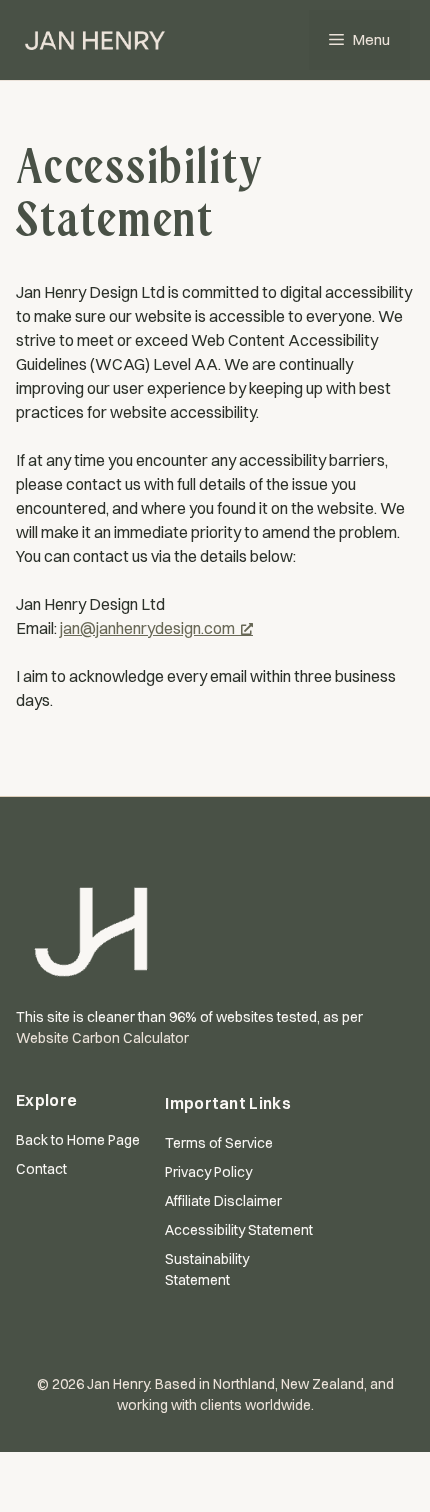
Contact (41, 1169)
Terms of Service (219, 1143)
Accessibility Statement (239, 1230)
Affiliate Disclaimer (223, 1201)
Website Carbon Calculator (102, 1038)
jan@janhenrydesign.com (147, 628)
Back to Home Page (78, 1140)
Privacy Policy (208, 1172)
